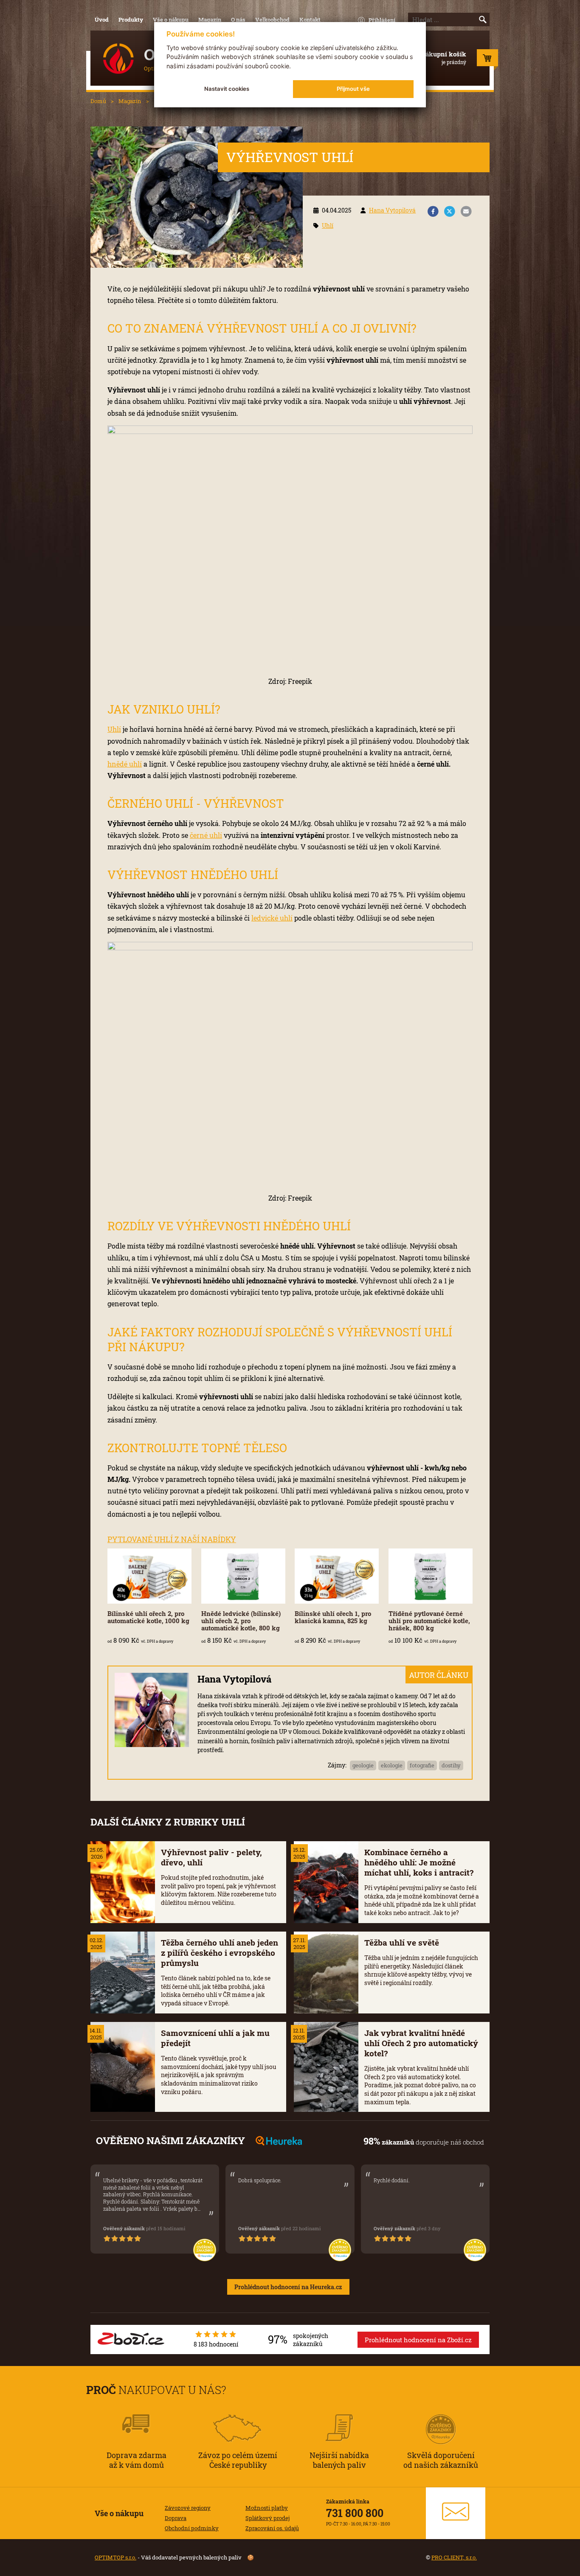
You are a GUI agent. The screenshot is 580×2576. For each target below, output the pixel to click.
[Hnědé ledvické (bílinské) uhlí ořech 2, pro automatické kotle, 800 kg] (243, 1576)
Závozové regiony (188, 2508)
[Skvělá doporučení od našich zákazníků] (441, 2418)
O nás (238, 20)
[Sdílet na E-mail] (466, 212)
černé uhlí (206, 835)
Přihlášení (382, 20)
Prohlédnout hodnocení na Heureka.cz (288, 2287)
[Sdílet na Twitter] (450, 212)
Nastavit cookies (227, 89)
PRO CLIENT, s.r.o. (454, 2557)
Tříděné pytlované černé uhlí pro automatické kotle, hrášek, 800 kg (429, 1621)
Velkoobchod (272, 20)
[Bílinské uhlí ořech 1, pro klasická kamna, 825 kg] (337, 1576)
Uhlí (328, 225)
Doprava (176, 2518)
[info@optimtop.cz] (456, 2513)
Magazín (210, 20)
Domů (98, 101)
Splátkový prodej (267, 2518)
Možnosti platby (267, 2508)
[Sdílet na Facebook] (433, 212)
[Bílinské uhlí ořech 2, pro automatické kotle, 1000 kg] (149, 1576)
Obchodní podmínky (192, 2528)
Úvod (102, 20)
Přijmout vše (353, 89)
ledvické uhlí (272, 918)
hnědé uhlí (125, 764)
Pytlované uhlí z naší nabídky (172, 1539)
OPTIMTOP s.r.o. (115, 2557)
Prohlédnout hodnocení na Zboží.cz (418, 2340)
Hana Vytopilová (392, 210)
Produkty (131, 20)
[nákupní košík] (487, 60)
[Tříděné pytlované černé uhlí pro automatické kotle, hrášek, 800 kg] (431, 1576)
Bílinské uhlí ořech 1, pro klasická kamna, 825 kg (333, 1617)
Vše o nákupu (171, 20)
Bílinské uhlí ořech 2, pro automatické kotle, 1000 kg (148, 1617)
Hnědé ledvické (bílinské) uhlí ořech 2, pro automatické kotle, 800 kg (241, 1621)
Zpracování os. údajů (272, 2528)
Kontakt (310, 20)
